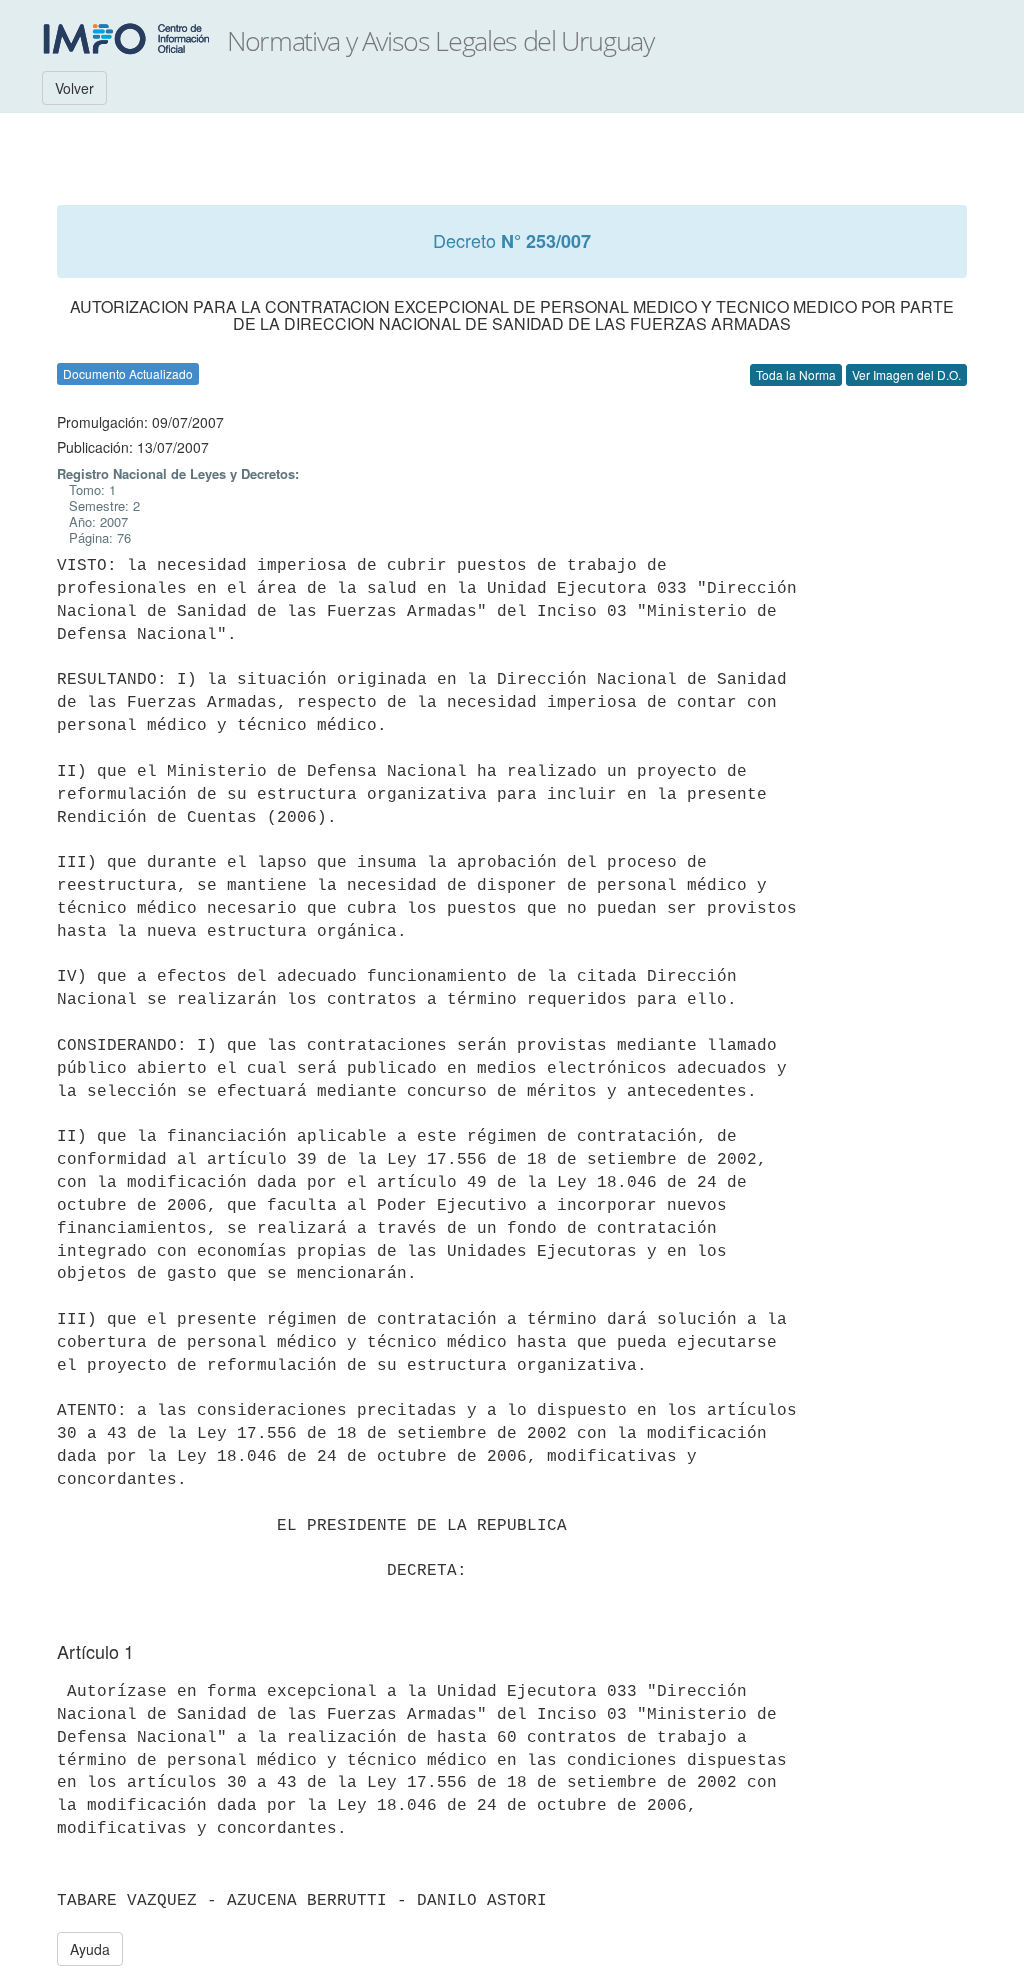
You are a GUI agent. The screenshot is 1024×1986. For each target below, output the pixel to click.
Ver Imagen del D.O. (906, 374)
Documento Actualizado (128, 373)
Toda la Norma (796, 374)
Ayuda (90, 1949)
